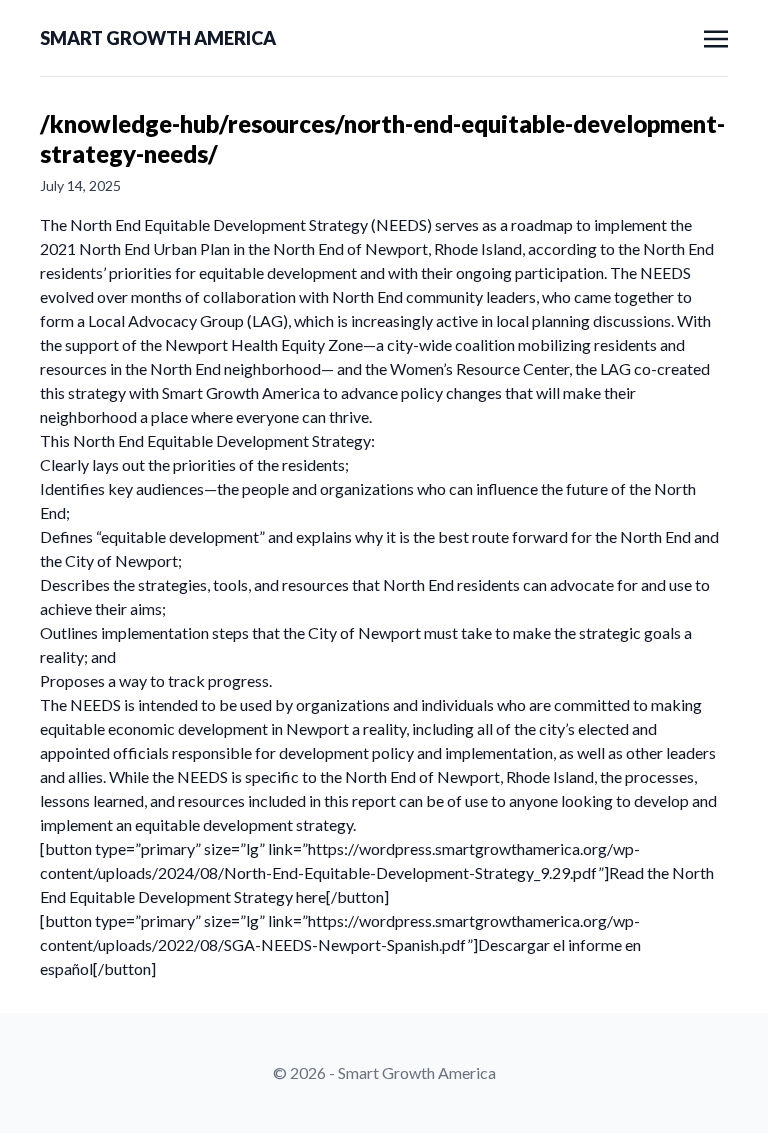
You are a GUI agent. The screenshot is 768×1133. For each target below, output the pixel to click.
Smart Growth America (158, 38)
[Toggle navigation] (716, 36)
